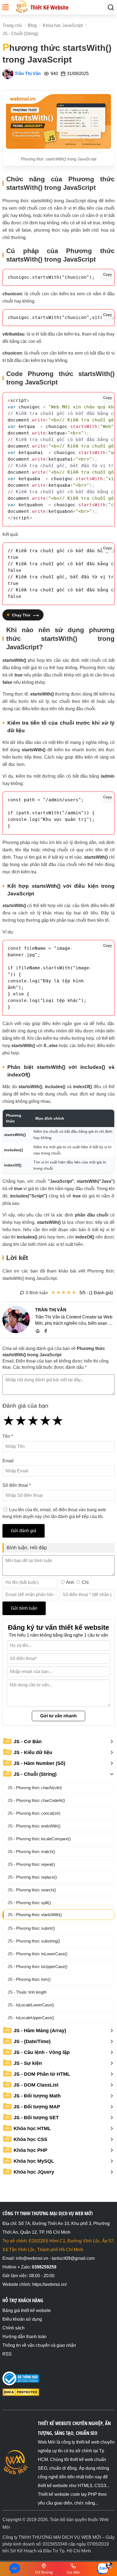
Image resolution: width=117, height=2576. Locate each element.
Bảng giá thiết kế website (27, 2310)
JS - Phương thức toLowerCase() (38, 1954)
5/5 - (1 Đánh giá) (96, 1293)
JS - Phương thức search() (32, 1890)
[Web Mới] (38, 1330)
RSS (7, 2354)
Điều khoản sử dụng (22, 2319)
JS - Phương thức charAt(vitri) (35, 1788)
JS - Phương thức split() (29, 1903)
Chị (85, 1582)
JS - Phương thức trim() (29, 1979)
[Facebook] (46, 1330)
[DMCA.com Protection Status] (21, 2395)
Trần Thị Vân (28, 74)
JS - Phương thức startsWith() (35, 1915)
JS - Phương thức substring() (34, 1941)
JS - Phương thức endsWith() (34, 1826)
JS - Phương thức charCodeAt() (36, 1800)
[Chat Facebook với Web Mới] (15, 2569)
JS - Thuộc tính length (27, 1992)
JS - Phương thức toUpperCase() (38, 1967)
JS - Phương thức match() (31, 1852)
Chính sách (13, 2328)
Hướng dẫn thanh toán (24, 2337)
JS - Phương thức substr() (31, 1928)
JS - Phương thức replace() (32, 1877)
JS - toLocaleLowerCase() (31, 2005)
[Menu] (5, 10)
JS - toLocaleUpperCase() (31, 2018)
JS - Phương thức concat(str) (34, 1813)
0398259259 (44, 2267)
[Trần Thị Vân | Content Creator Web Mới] (16, 1320)
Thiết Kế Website (50, 7)
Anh (70, 1582)
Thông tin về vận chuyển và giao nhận (39, 2345)
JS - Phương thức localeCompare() (39, 1839)
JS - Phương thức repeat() (31, 1864)
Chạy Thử (21, 615)
